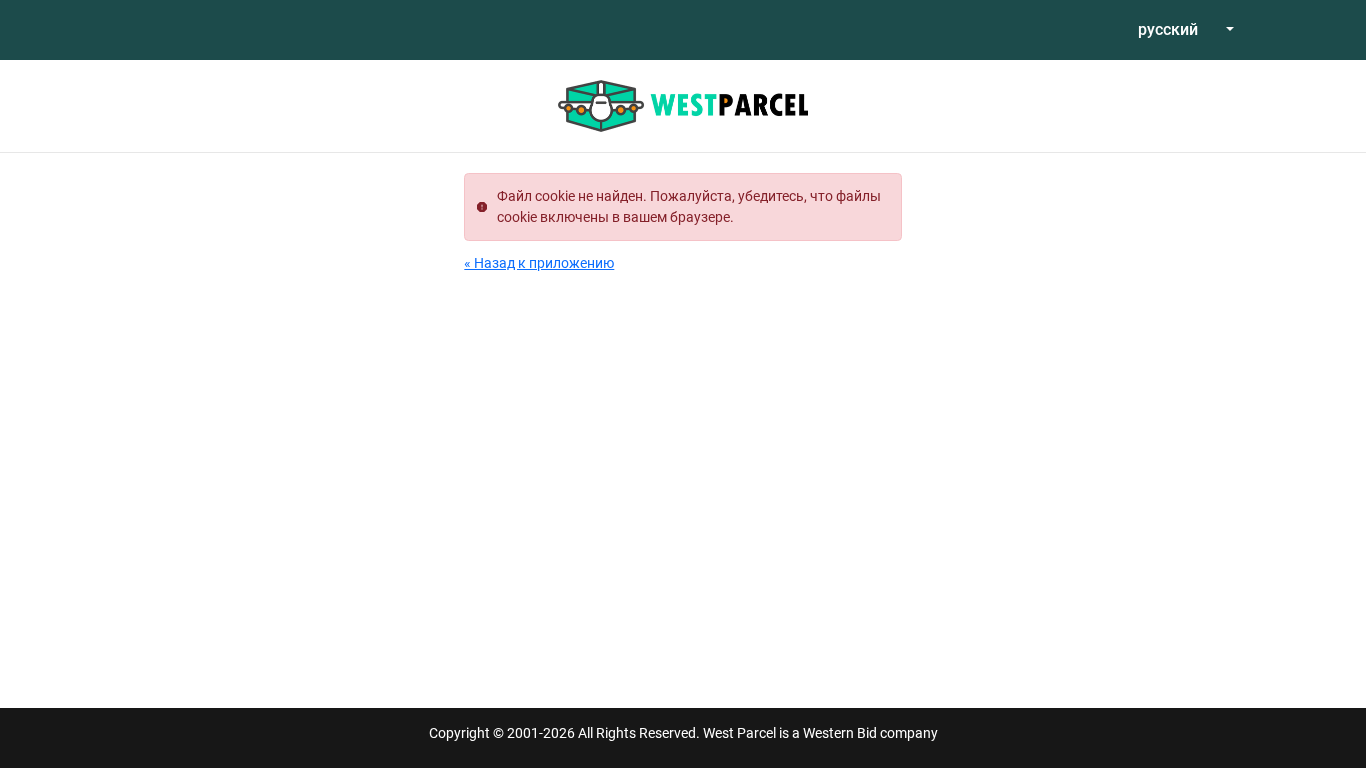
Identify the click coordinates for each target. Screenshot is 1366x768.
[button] (1186, 30)
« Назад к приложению (539, 263)
